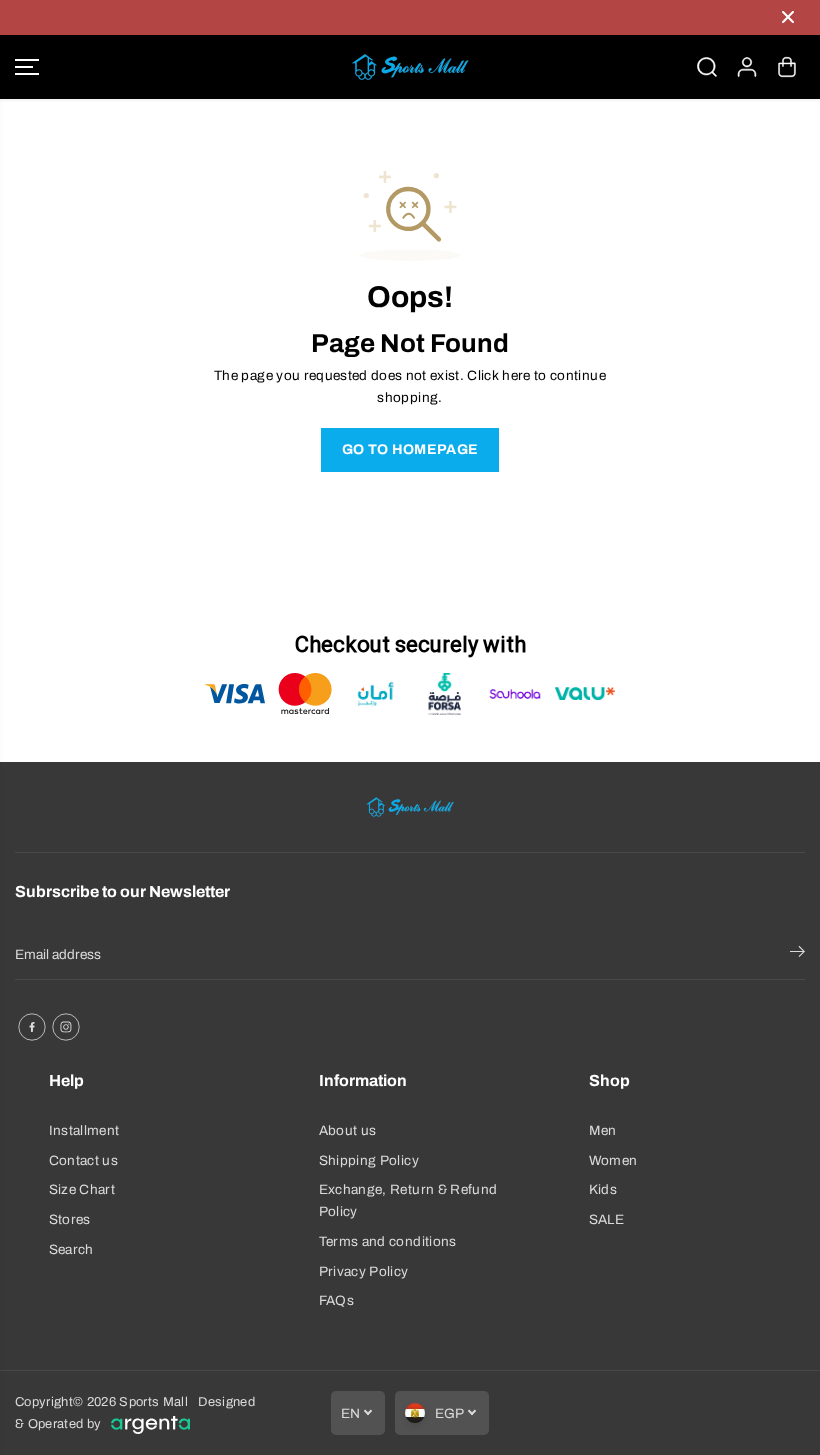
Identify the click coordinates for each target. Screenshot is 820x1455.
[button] (27, 67)
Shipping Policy (369, 1160)
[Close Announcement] (788, 17)
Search (71, 1249)
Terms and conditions (388, 1241)
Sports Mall (153, 1402)
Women (613, 1160)
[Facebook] (32, 1027)
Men (603, 1130)
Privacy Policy (364, 1271)
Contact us (83, 1160)
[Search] (707, 67)
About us (348, 1130)
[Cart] (787, 67)
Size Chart (82, 1189)
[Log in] (747, 67)
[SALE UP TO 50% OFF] (390, 17)
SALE (606, 1219)
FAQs (336, 1300)
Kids (603, 1189)
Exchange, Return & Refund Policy (408, 1200)
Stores (70, 1219)
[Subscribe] (797, 955)
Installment (84, 1130)
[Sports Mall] (410, 67)
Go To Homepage (410, 449)
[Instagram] (66, 1027)
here (516, 375)
